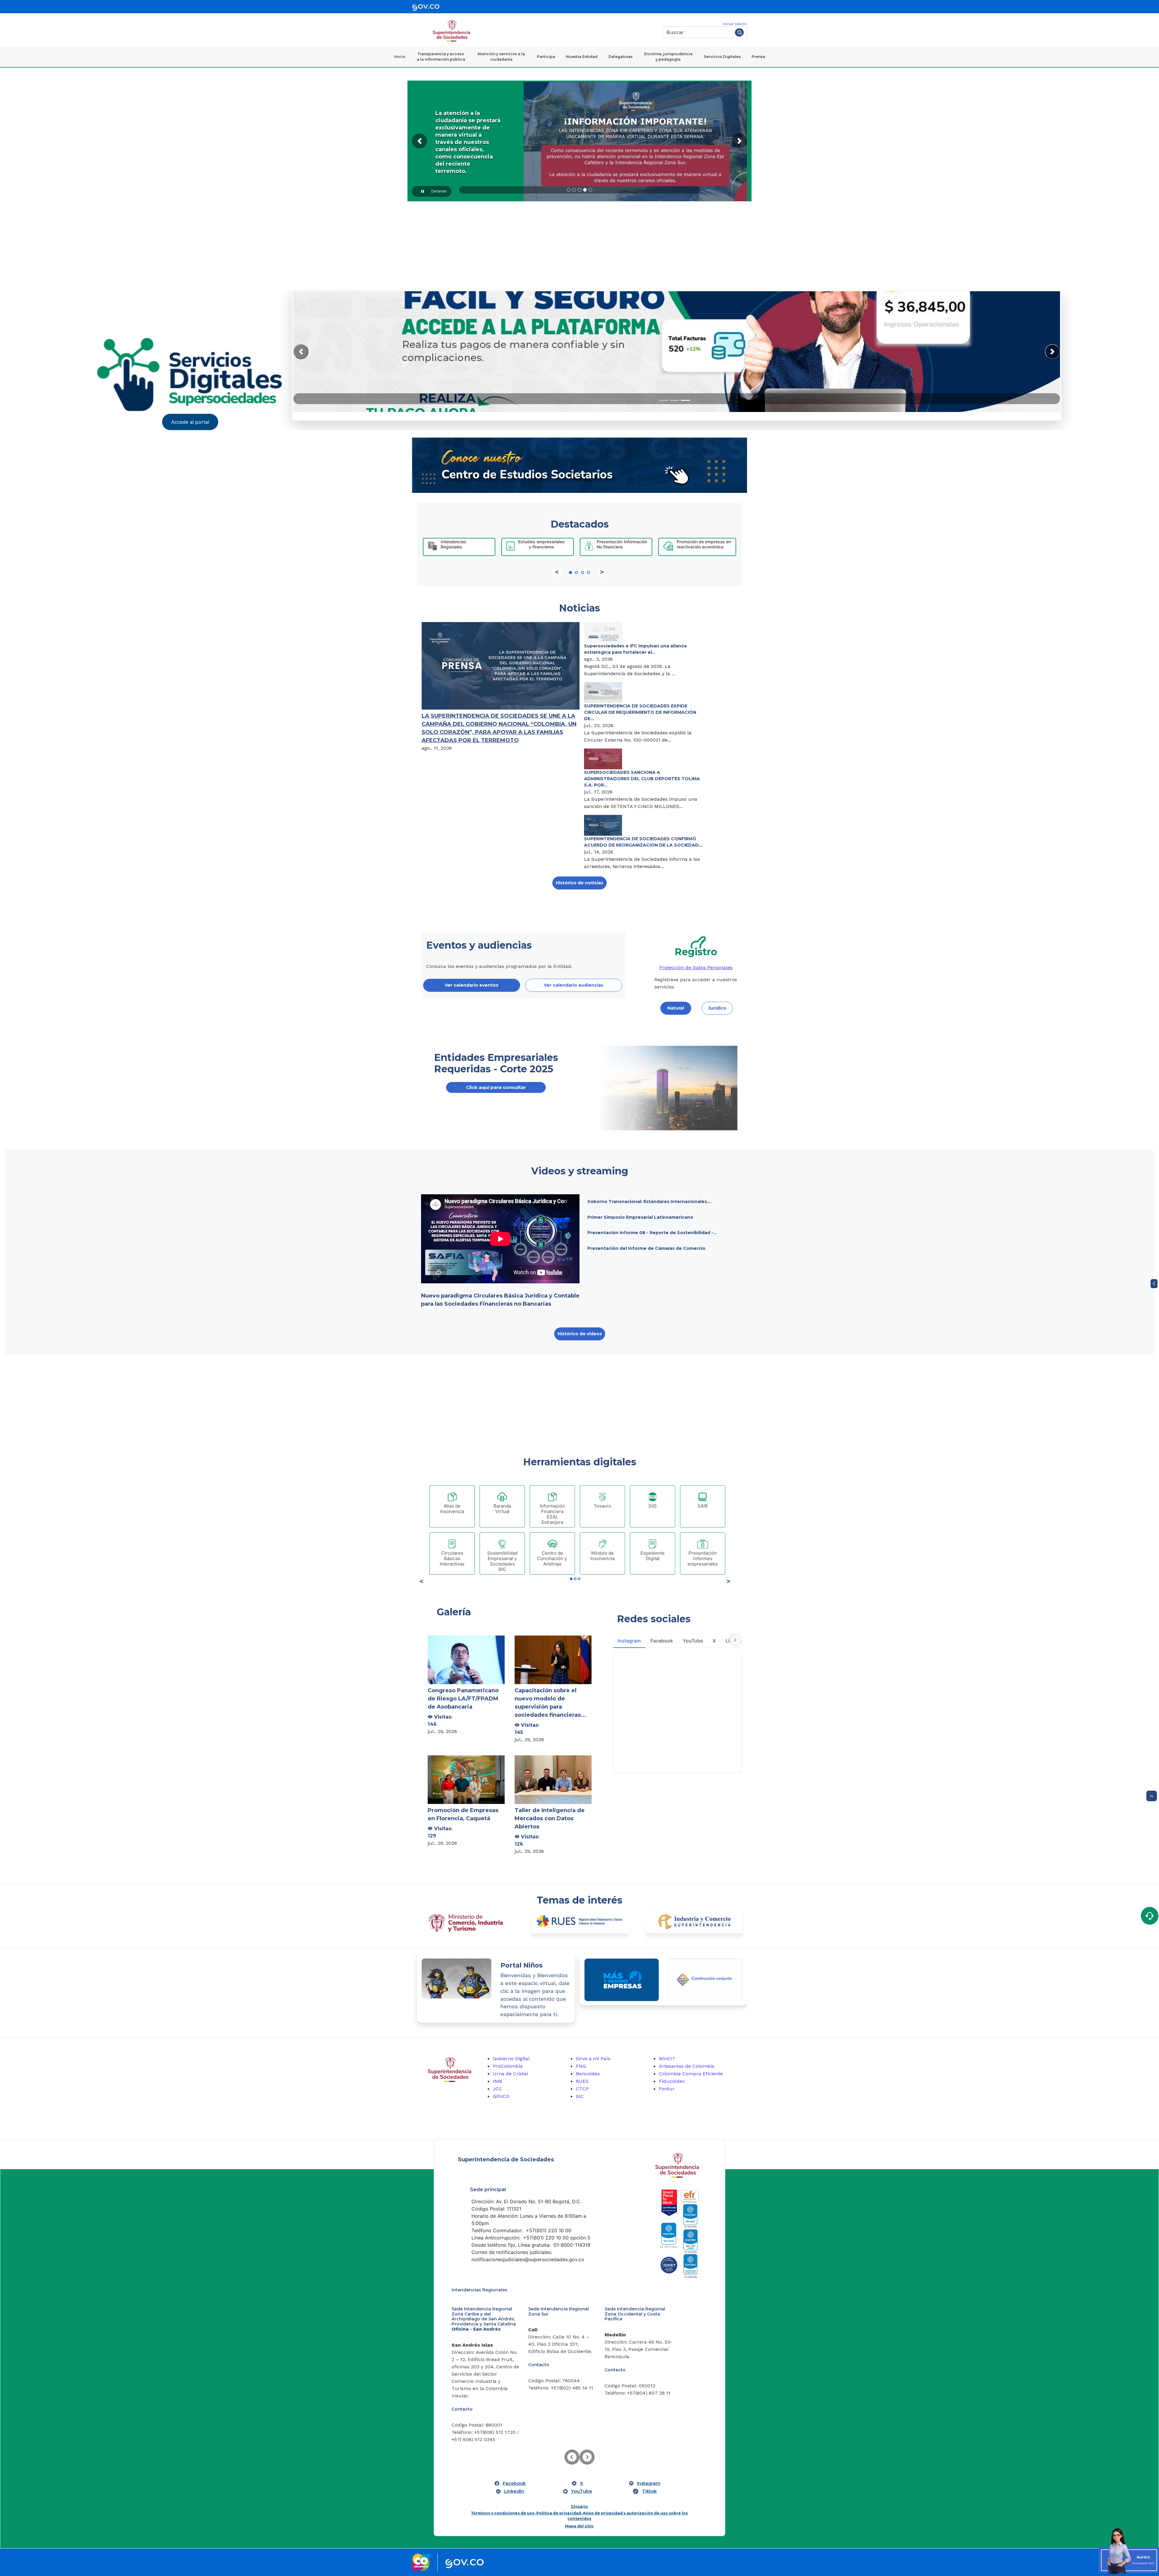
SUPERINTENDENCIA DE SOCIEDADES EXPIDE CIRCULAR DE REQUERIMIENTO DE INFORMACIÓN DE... (640, 712)
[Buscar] (739, 32)
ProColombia (508, 2066)
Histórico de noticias (579, 883)
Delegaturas (621, 57)
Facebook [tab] (662, 1641)
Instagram (649, 2466)
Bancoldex (588, 2074)
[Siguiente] (602, 572)
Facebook (514, 2466)
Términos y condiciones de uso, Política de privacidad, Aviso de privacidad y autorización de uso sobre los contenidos (579, 2499)
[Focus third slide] (685, 400)
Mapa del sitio (579, 2509)
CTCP (582, 2089)
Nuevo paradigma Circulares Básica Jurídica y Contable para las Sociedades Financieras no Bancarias (500, 1300)
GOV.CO (501, 2096)
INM (498, 2081)
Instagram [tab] (629, 1641)
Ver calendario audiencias (574, 985)
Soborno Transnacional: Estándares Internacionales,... (650, 1202)
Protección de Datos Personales (696, 967)
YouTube (582, 2474)
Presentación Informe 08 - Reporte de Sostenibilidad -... (652, 1233)
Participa (546, 57)
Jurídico (717, 1008)
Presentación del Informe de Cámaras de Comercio (646, 1248)
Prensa (758, 57)
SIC (580, 2096)
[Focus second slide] (675, 400)
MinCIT (667, 2059)
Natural (676, 1008)
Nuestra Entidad (582, 57)
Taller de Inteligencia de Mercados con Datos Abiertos (550, 1818)
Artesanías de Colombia (687, 2066)
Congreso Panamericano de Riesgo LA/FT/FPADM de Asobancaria (463, 1699)
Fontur (667, 2089)
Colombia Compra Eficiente (691, 2074)
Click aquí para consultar (496, 1087)
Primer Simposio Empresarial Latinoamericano (640, 1217)
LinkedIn (514, 2474)
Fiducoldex (672, 2081)
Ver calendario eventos (472, 985)
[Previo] (557, 572)
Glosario (579, 2489)
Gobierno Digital (511, 2059)
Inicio (400, 57)
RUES (582, 2081)
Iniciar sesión (735, 24)
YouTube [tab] (693, 1641)
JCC (498, 2089)
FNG (581, 2066)
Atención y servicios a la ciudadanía (501, 57)
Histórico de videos (580, 1334)
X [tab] (714, 1641)
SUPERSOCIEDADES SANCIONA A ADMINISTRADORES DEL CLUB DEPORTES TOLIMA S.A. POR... (642, 779)
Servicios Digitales (722, 57)
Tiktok (649, 2474)
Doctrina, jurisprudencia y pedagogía (668, 57)
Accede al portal (190, 422)
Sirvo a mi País (593, 2059)
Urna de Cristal (511, 2074)
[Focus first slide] (664, 400)
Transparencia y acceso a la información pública (441, 57)
